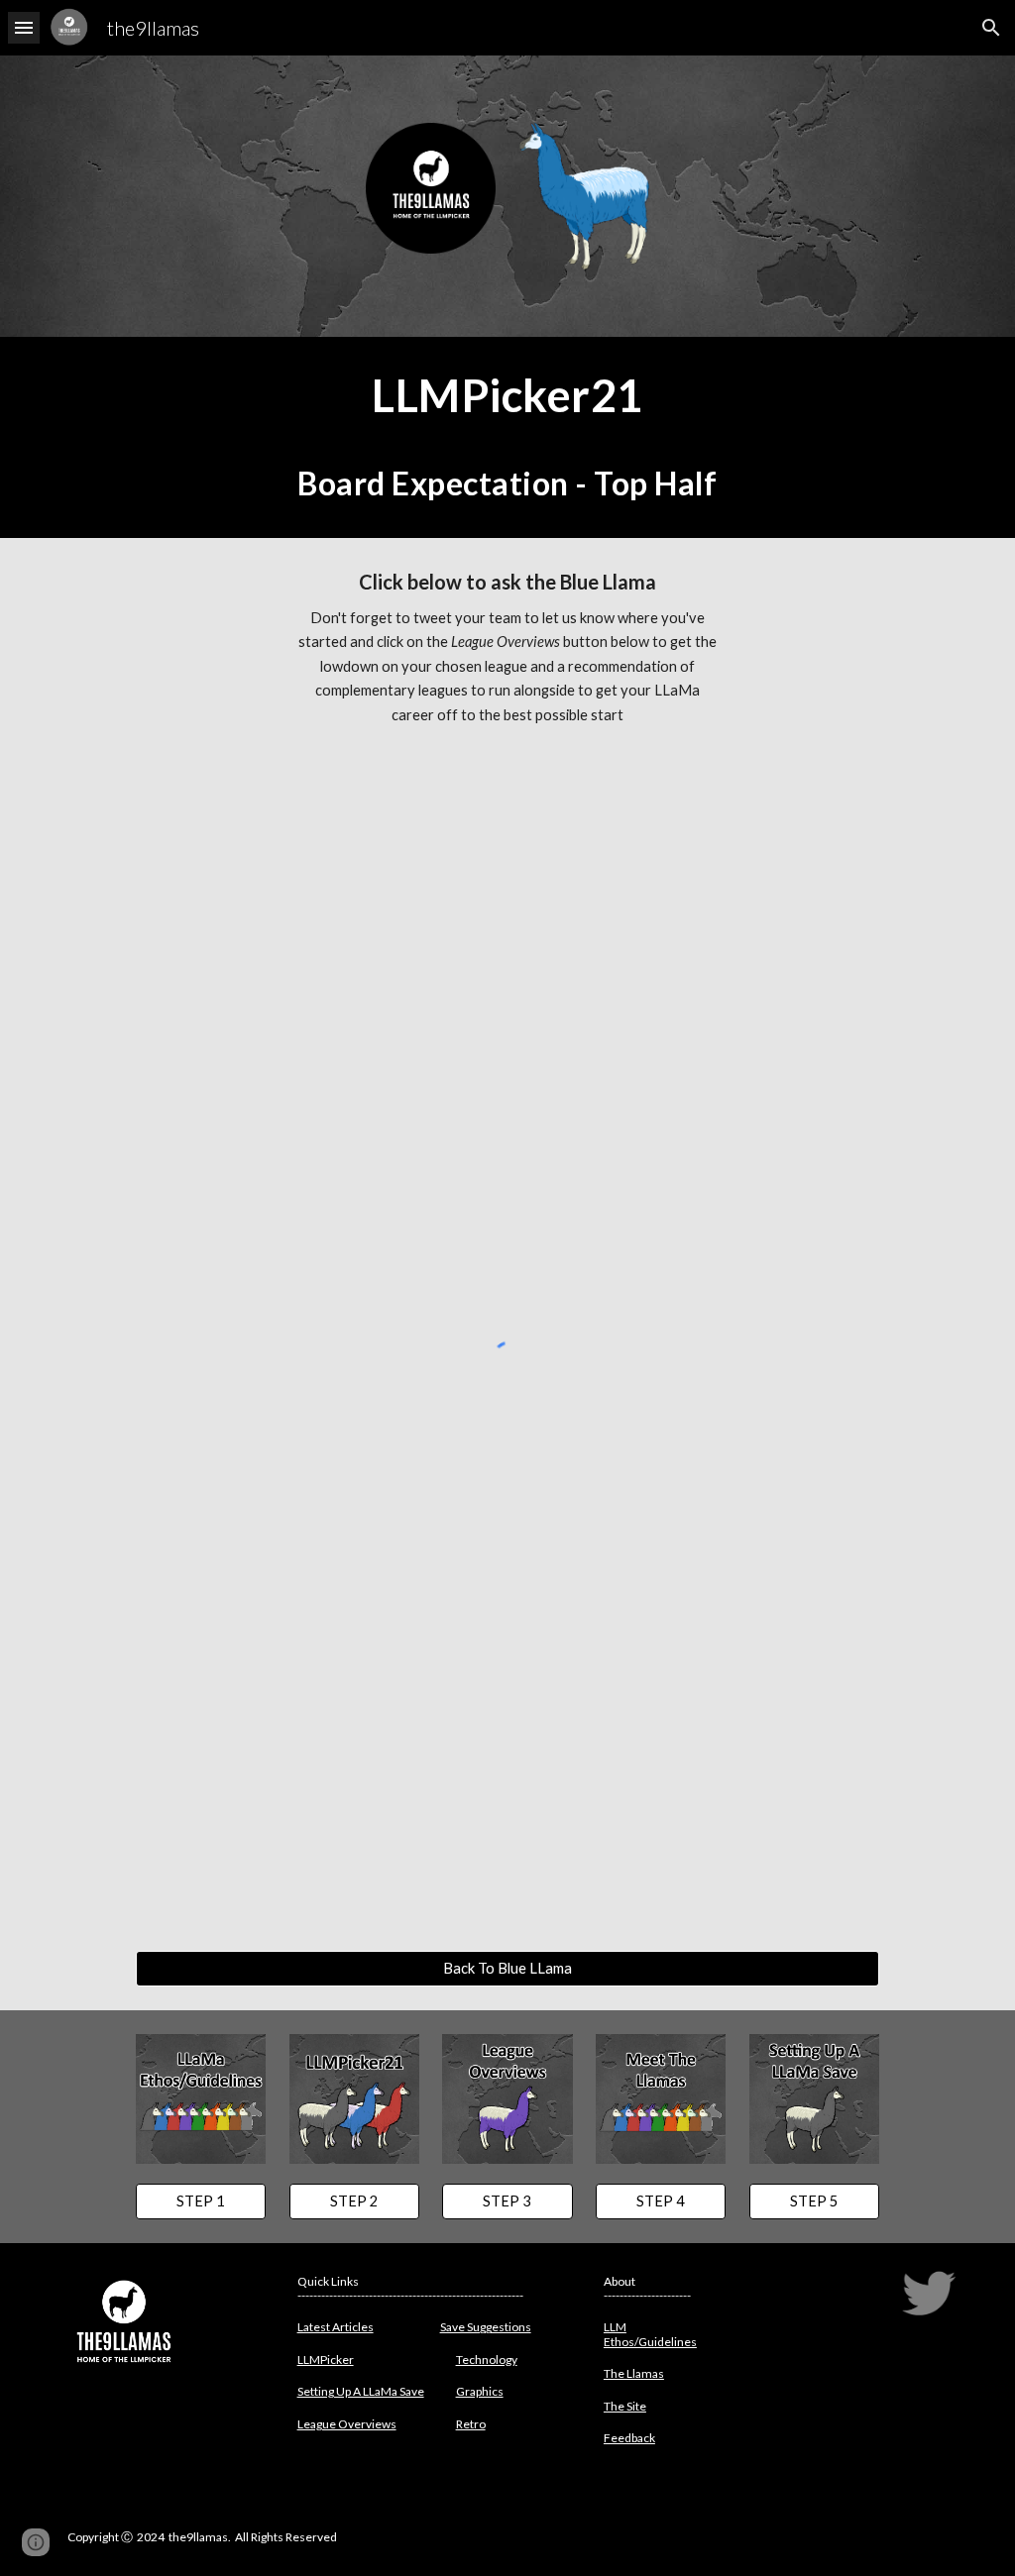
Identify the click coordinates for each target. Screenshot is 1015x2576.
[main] (507, 437)
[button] (24, 27)
